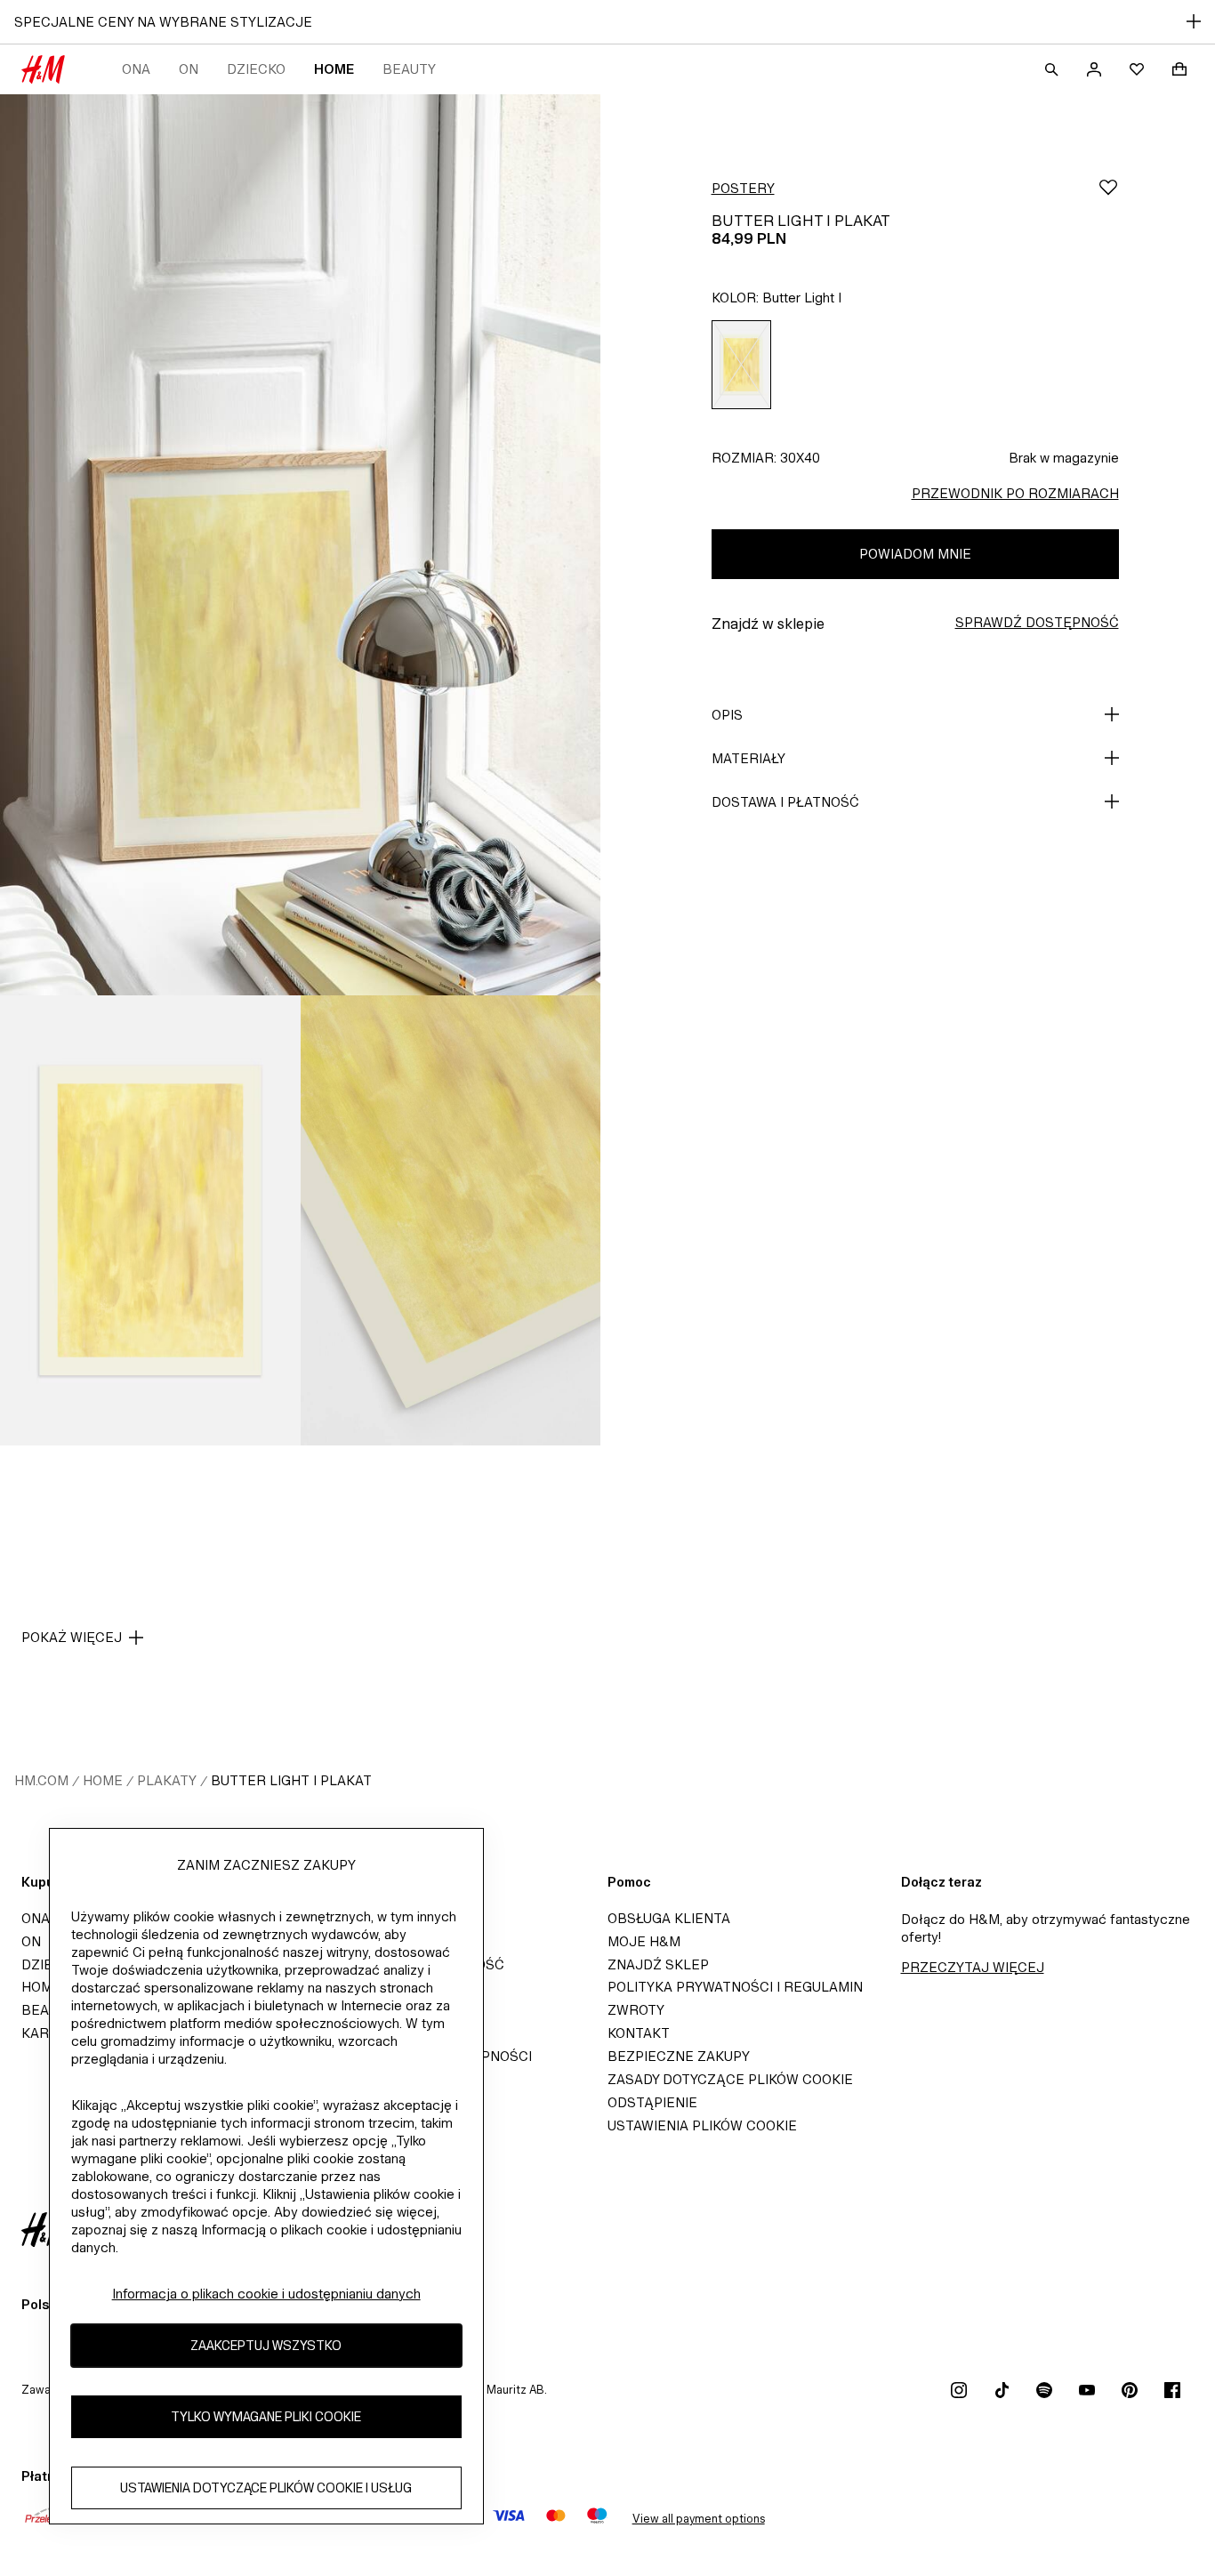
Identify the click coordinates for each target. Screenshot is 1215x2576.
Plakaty (167, 1780)
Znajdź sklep (658, 1964)
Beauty (409, 69)
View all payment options (699, 2519)
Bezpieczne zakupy (679, 2056)
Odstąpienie (652, 2102)
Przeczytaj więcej (973, 1967)
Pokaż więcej (72, 1637)
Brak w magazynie (1064, 458)
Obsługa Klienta (669, 1918)
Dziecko (256, 69)
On (189, 69)
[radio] (741, 365)
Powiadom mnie (915, 554)
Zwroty (636, 2010)
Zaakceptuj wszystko (266, 2346)
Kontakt (639, 2033)
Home (334, 69)
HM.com (41, 1780)
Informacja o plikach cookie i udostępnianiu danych (266, 2294)
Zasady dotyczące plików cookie (730, 2079)
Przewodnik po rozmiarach (1015, 493)
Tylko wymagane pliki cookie (266, 2417)
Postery (743, 188)
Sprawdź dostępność (1037, 622)
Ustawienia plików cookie (702, 2125)
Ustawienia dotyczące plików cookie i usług (266, 2488)
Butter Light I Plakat (291, 1780)
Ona (136, 69)
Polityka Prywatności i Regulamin (735, 1987)
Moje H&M (644, 1941)
